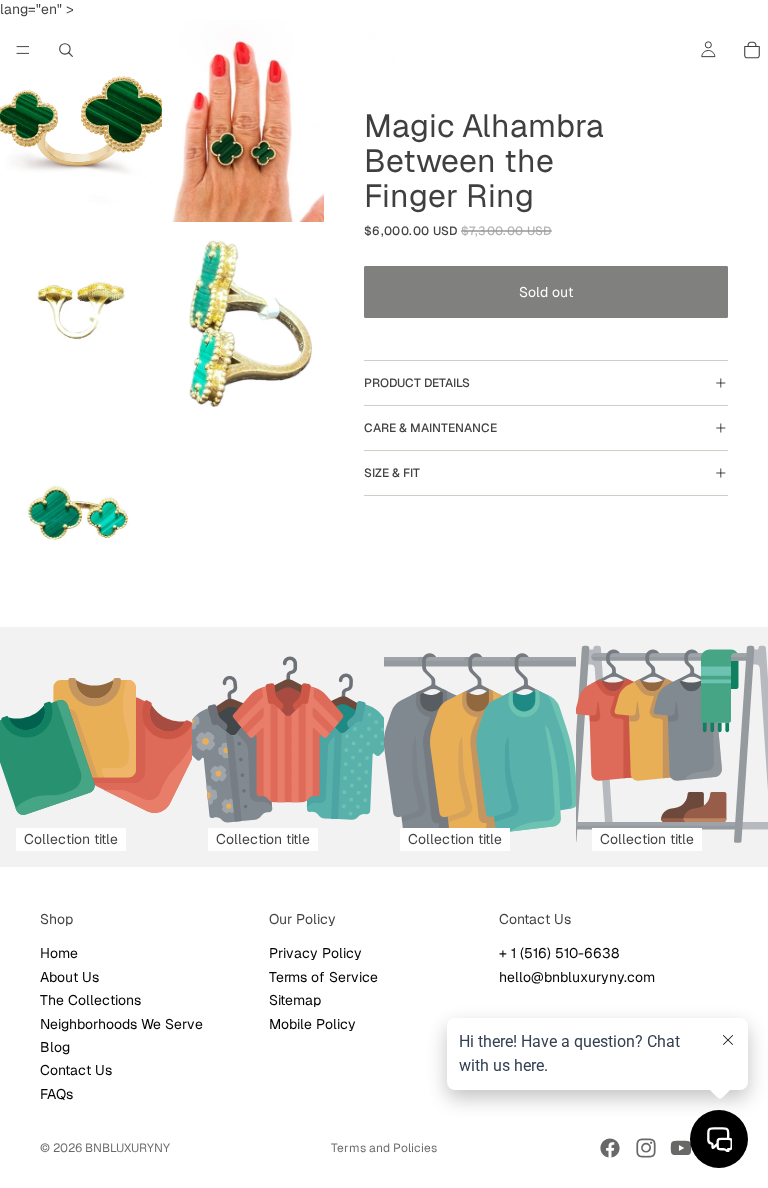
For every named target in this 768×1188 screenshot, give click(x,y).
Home (59, 954)
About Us (69, 977)
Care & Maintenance (430, 428)
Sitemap (295, 1000)
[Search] (66, 50)
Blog (55, 1047)
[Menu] (23, 50)
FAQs (56, 1094)
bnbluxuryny (127, 1148)
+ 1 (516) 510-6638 (559, 954)
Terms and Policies (384, 1148)
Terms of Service (323, 977)
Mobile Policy (312, 1024)
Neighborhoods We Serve (121, 1024)
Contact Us (76, 1071)
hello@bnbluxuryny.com (577, 977)
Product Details (417, 383)
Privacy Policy (315, 954)
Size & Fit (392, 473)
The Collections (90, 1000)
